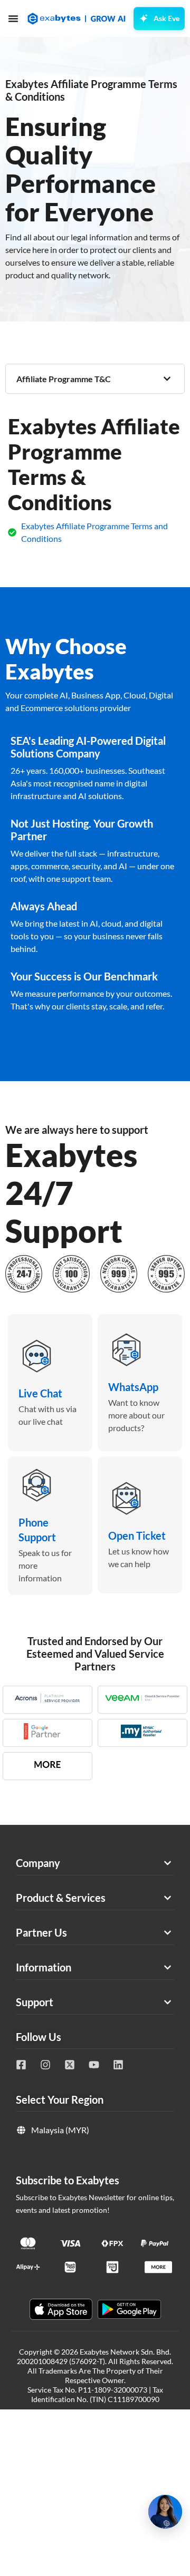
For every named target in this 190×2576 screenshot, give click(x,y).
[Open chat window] (165, 2512)
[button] (95, 379)
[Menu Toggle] (13, 18)
